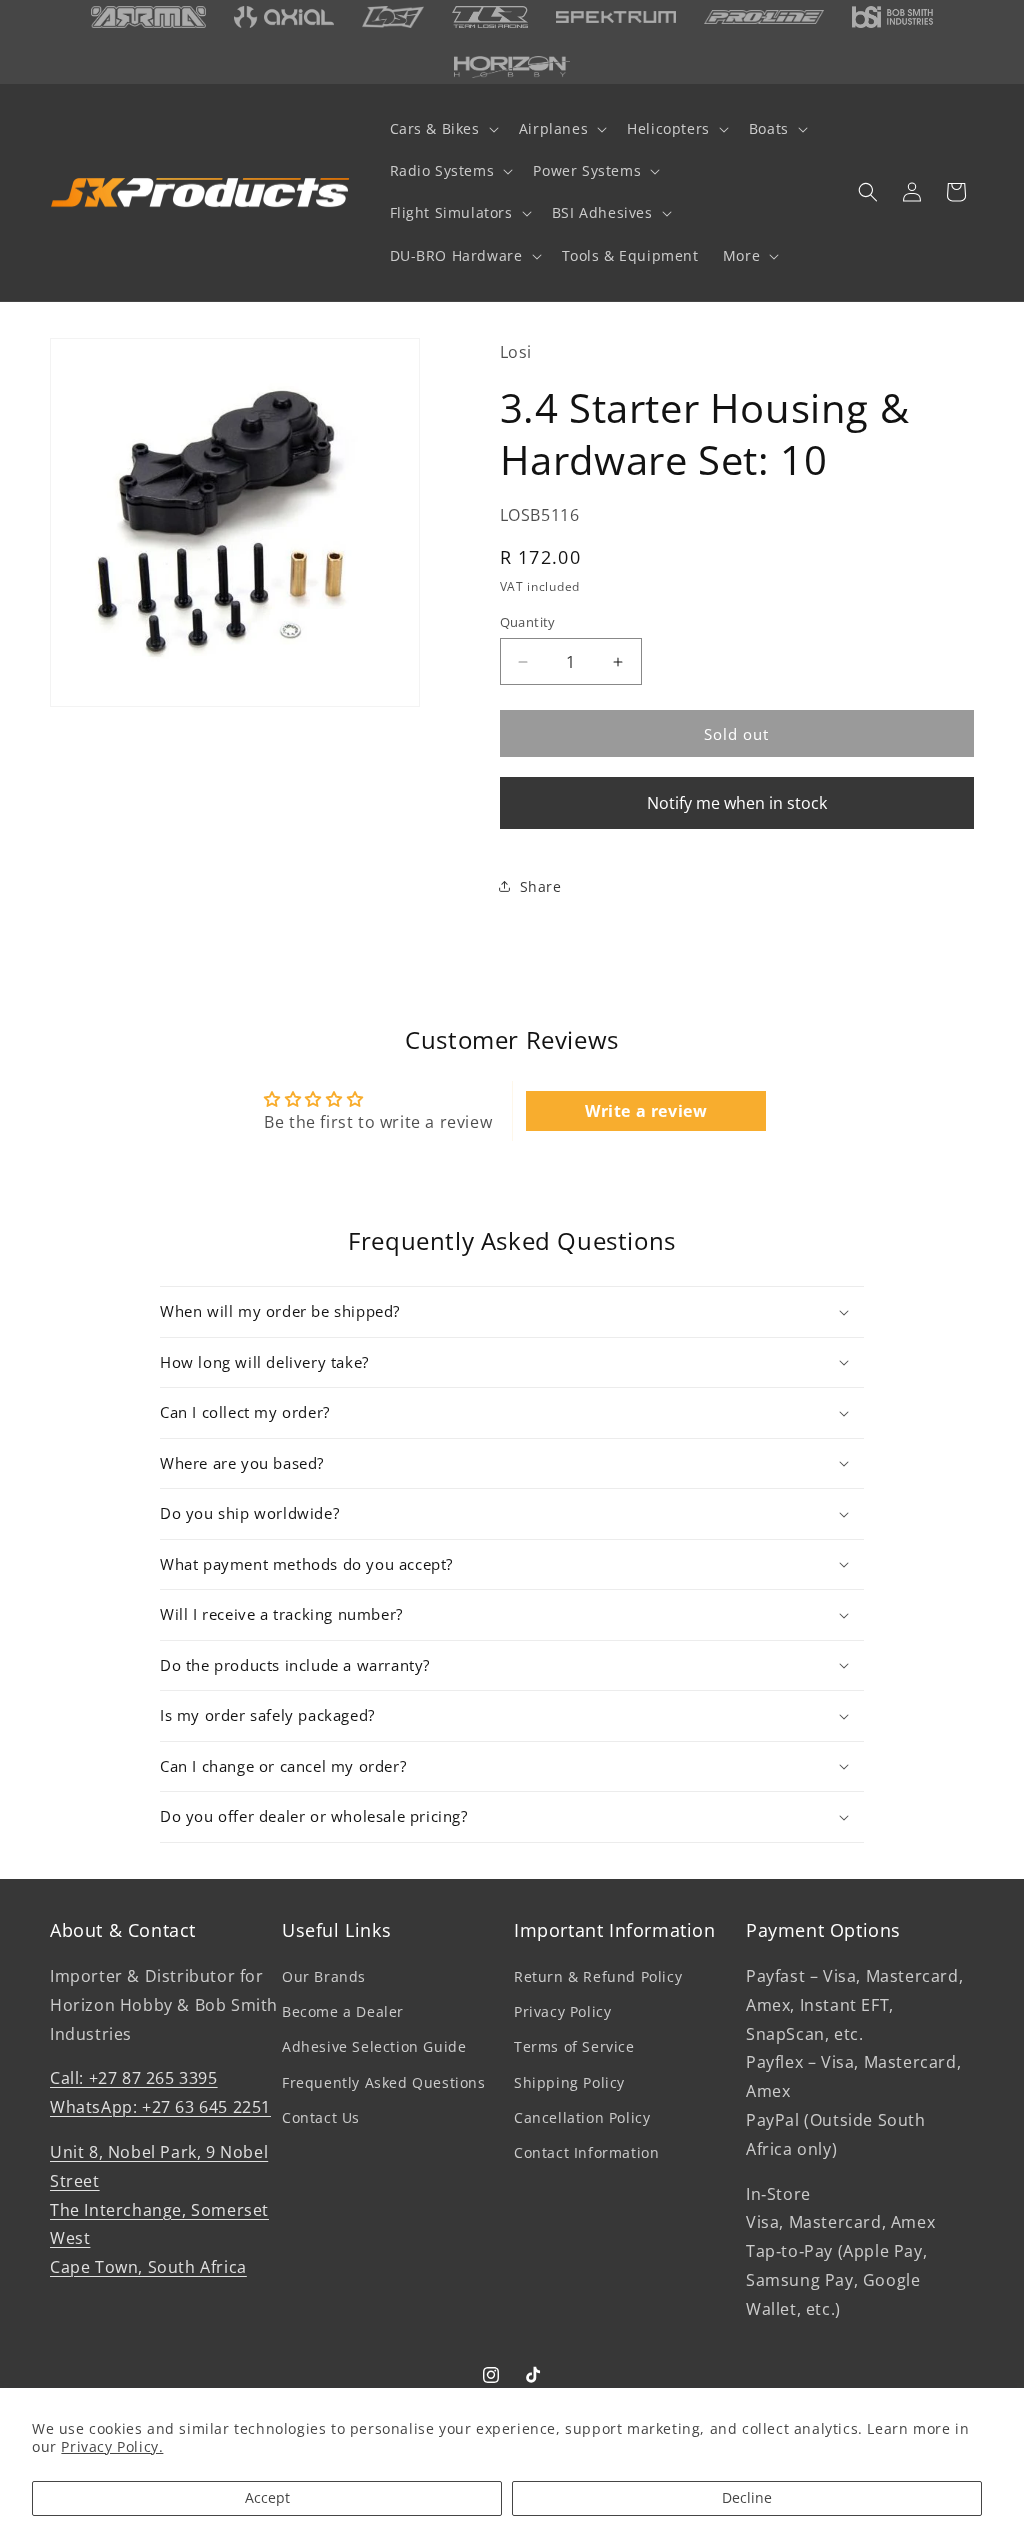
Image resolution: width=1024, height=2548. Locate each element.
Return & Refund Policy (598, 1976)
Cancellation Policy (582, 2117)
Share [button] (541, 886)
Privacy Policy (562, 2011)
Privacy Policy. (112, 2446)
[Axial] (284, 17)
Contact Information (586, 2152)
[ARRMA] (149, 17)
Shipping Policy (569, 2082)
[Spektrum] (616, 17)
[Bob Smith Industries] (892, 17)
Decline (747, 2497)
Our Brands (324, 1976)
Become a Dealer (343, 2011)
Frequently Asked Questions (384, 2082)
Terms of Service (574, 2046)
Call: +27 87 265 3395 (134, 2078)
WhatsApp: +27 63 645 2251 (160, 2107)
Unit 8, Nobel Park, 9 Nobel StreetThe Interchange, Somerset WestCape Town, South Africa (159, 2209)
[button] (442, 129)
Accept (267, 2497)
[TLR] (490, 17)
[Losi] (393, 17)
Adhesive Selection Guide (374, 2046)
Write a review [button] (646, 1111)
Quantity (528, 622)
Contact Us (321, 2117)
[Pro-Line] (764, 17)
